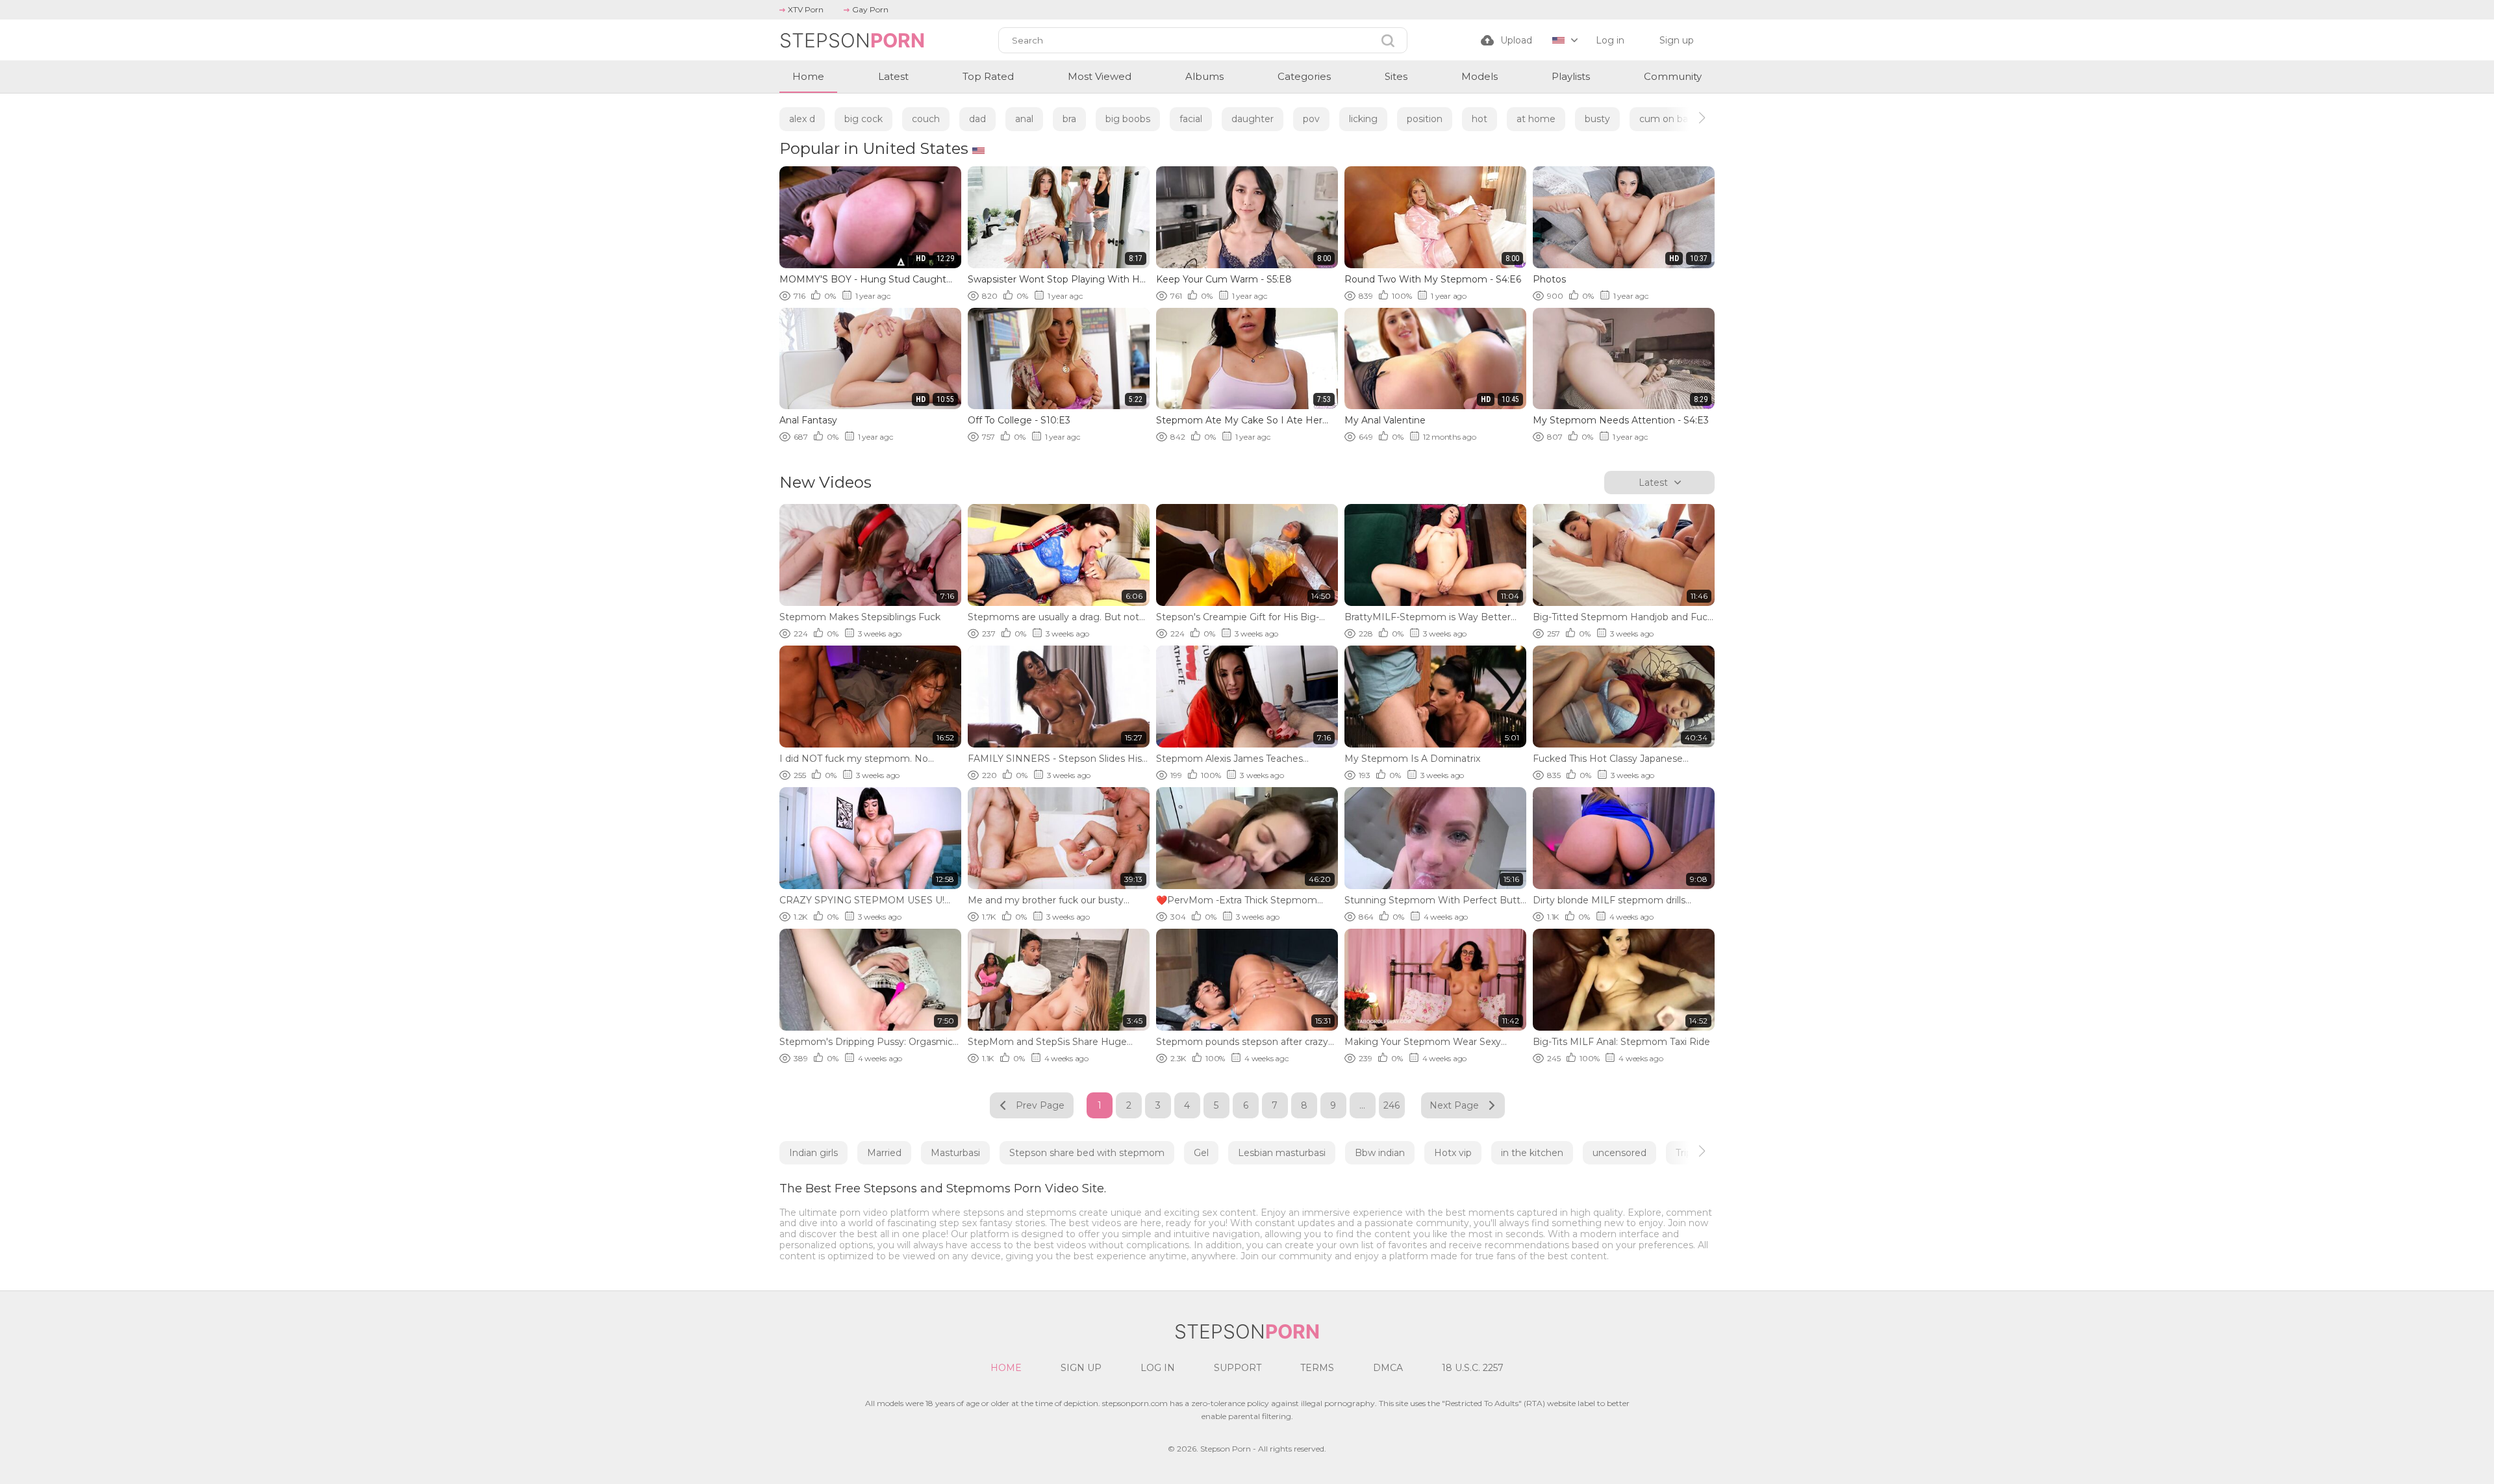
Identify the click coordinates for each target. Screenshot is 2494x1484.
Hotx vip (1453, 1153)
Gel (1201, 1153)
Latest (893, 76)
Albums (1204, 76)
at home (1536, 119)
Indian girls (813, 1153)
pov (1311, 119)
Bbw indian (1380, 1153)
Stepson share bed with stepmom (1087, 1153)
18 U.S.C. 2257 (1473, 1368)
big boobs (1128, 119)
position (1425, 119)
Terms (1317, 1368)
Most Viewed (1100, 76)
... (1362, 1105)
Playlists (1571, 76)
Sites (1396, 76)
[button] (1690, 118)
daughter (1253, 119)
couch (926, 119)
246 (1392, 1105)
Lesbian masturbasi (1282, 1153)
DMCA (1388, 1368)
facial (1191, 119)
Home (808, 76)
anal (1024, 119)
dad (977, 119)
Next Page (1454, 1105)
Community (1673, 76)
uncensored (1619, 1153)
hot (1480, 119)
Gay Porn (870, 9)
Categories (1304, 76)
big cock (863, 119)
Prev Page (1040, 1105)
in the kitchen (1532, 1153)
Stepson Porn (1226, 1449)
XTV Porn (806, 9)
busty (1597, 119)
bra (1069, 119)
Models (1480, 76)
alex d (802, 119)
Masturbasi (955, 1153)
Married (884, 1153)
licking (1363, 119)
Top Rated (988, 76)
